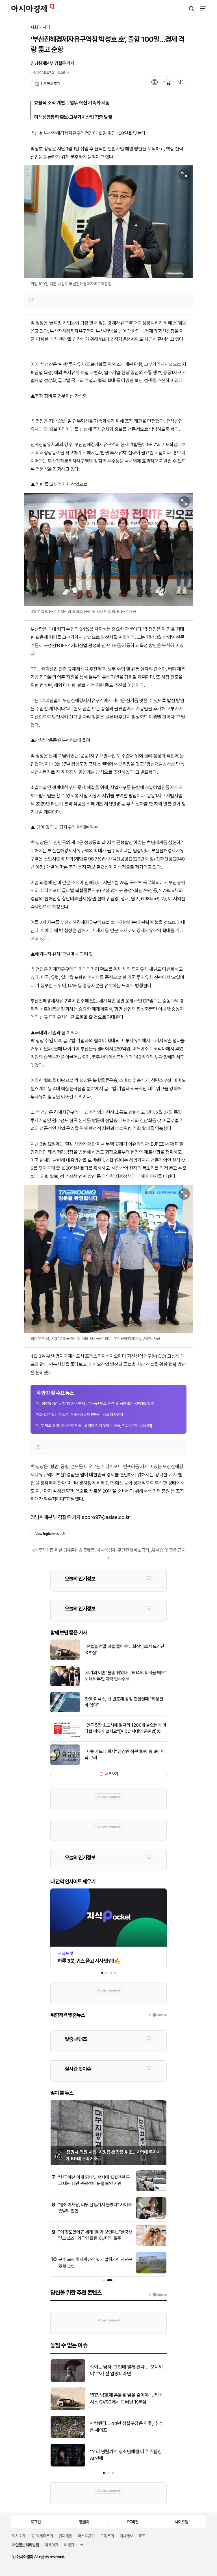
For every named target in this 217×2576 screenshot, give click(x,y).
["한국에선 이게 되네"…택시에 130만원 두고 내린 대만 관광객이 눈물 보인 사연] (151, 2190)
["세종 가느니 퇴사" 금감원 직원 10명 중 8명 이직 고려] (65, 1764)
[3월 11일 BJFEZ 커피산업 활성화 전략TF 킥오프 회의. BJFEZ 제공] (108, 550)
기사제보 (126, 2536)
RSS (142, 2536)
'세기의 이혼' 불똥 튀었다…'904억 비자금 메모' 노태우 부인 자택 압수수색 (125, 1676)
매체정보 (71, 2545)
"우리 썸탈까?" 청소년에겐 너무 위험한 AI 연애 (126, 2455)
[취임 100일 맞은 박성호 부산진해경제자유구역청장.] (108, 222)
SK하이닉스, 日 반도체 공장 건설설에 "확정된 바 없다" (124, 1702)
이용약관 (51, 2545)
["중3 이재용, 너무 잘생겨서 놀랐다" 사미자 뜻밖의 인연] (151, 2217)
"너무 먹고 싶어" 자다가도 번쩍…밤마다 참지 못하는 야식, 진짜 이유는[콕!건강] (94, 1426)
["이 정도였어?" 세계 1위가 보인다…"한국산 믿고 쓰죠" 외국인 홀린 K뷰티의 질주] (151, 2245)
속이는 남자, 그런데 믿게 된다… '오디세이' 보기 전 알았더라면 (126, 2370)
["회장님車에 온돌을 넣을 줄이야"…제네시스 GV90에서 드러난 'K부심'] (68, 2409)
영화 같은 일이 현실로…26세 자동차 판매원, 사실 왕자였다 (80, 1415)
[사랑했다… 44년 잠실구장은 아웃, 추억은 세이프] (68, 2437)
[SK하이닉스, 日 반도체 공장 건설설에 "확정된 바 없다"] (65, 1711)
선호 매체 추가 (50, 84)
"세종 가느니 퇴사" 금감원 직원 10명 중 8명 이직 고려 (125, 1755)
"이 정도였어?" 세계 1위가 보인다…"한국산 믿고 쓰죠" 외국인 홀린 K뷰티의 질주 (95, 1404)
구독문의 (107, 2536)
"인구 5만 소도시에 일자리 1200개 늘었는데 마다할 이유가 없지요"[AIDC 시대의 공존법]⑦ (125, 1728)
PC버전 (133, 2522)
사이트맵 (181, 2522)
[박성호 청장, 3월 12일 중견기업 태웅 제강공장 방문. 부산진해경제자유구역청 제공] (108, 1259)
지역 (46, 28)
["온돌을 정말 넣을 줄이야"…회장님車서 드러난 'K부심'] (65, 1659)
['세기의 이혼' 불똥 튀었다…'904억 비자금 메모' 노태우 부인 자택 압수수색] (65, 1685)
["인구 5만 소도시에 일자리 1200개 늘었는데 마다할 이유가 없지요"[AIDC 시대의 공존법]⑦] (65, 1737)
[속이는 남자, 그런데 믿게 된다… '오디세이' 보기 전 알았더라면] (68, 2381)
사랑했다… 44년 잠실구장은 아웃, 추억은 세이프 (126, 2427)
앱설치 (84, 2522)
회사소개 (19, 2536)
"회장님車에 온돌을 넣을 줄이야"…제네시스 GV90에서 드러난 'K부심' (126, 2398)
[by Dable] (158, 2295)
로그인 (36, 2522)
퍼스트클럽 (86, 2536)
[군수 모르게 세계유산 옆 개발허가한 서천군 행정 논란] (151, 2272)
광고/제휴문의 (42, 2536)
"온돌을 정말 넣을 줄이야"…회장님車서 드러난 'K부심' (124, 1650)
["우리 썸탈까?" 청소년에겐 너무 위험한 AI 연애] (68, 2465)
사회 (34, 28)
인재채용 (65, 2536)
